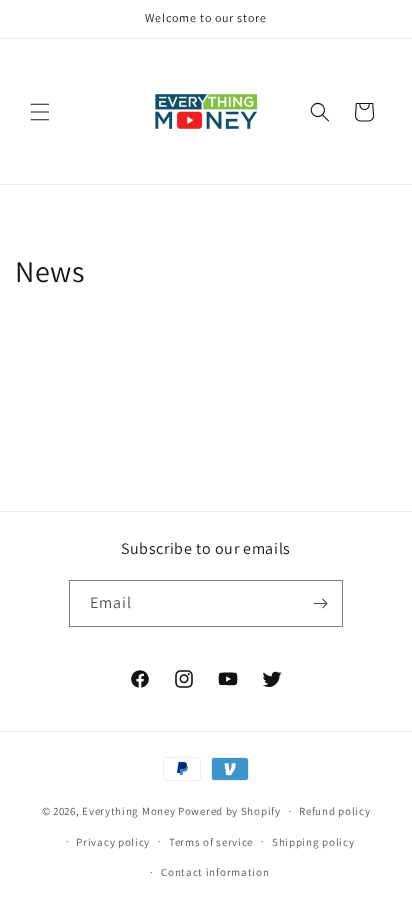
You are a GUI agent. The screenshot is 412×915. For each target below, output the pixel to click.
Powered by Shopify (229, 811)
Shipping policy (313, 842)
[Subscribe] (320, 603)
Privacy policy (113, 842)
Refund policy (334, 811)
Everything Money (128, 811)
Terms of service (211, 842)
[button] (40, 112)
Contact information (215, 872)
